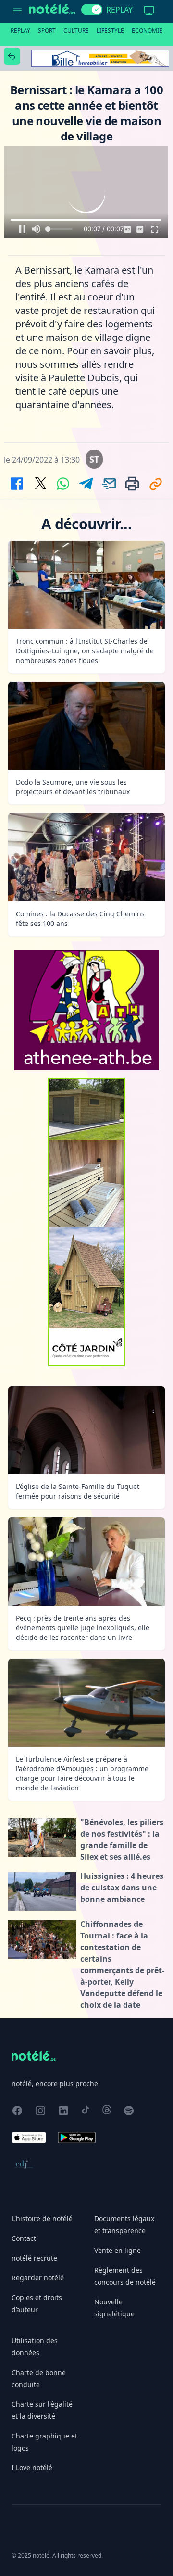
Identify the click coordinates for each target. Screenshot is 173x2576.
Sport (47, 31)
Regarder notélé (38, 2278)
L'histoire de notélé (42, 2219)
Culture (76, 31)
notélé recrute (34, 2258)
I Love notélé (32, 2468)
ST (94, 459)
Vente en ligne (117, 2250)
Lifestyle (110, 31)
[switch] (92, 10)
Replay (20, 31)
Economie (147, 31)
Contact (24, 2238)
